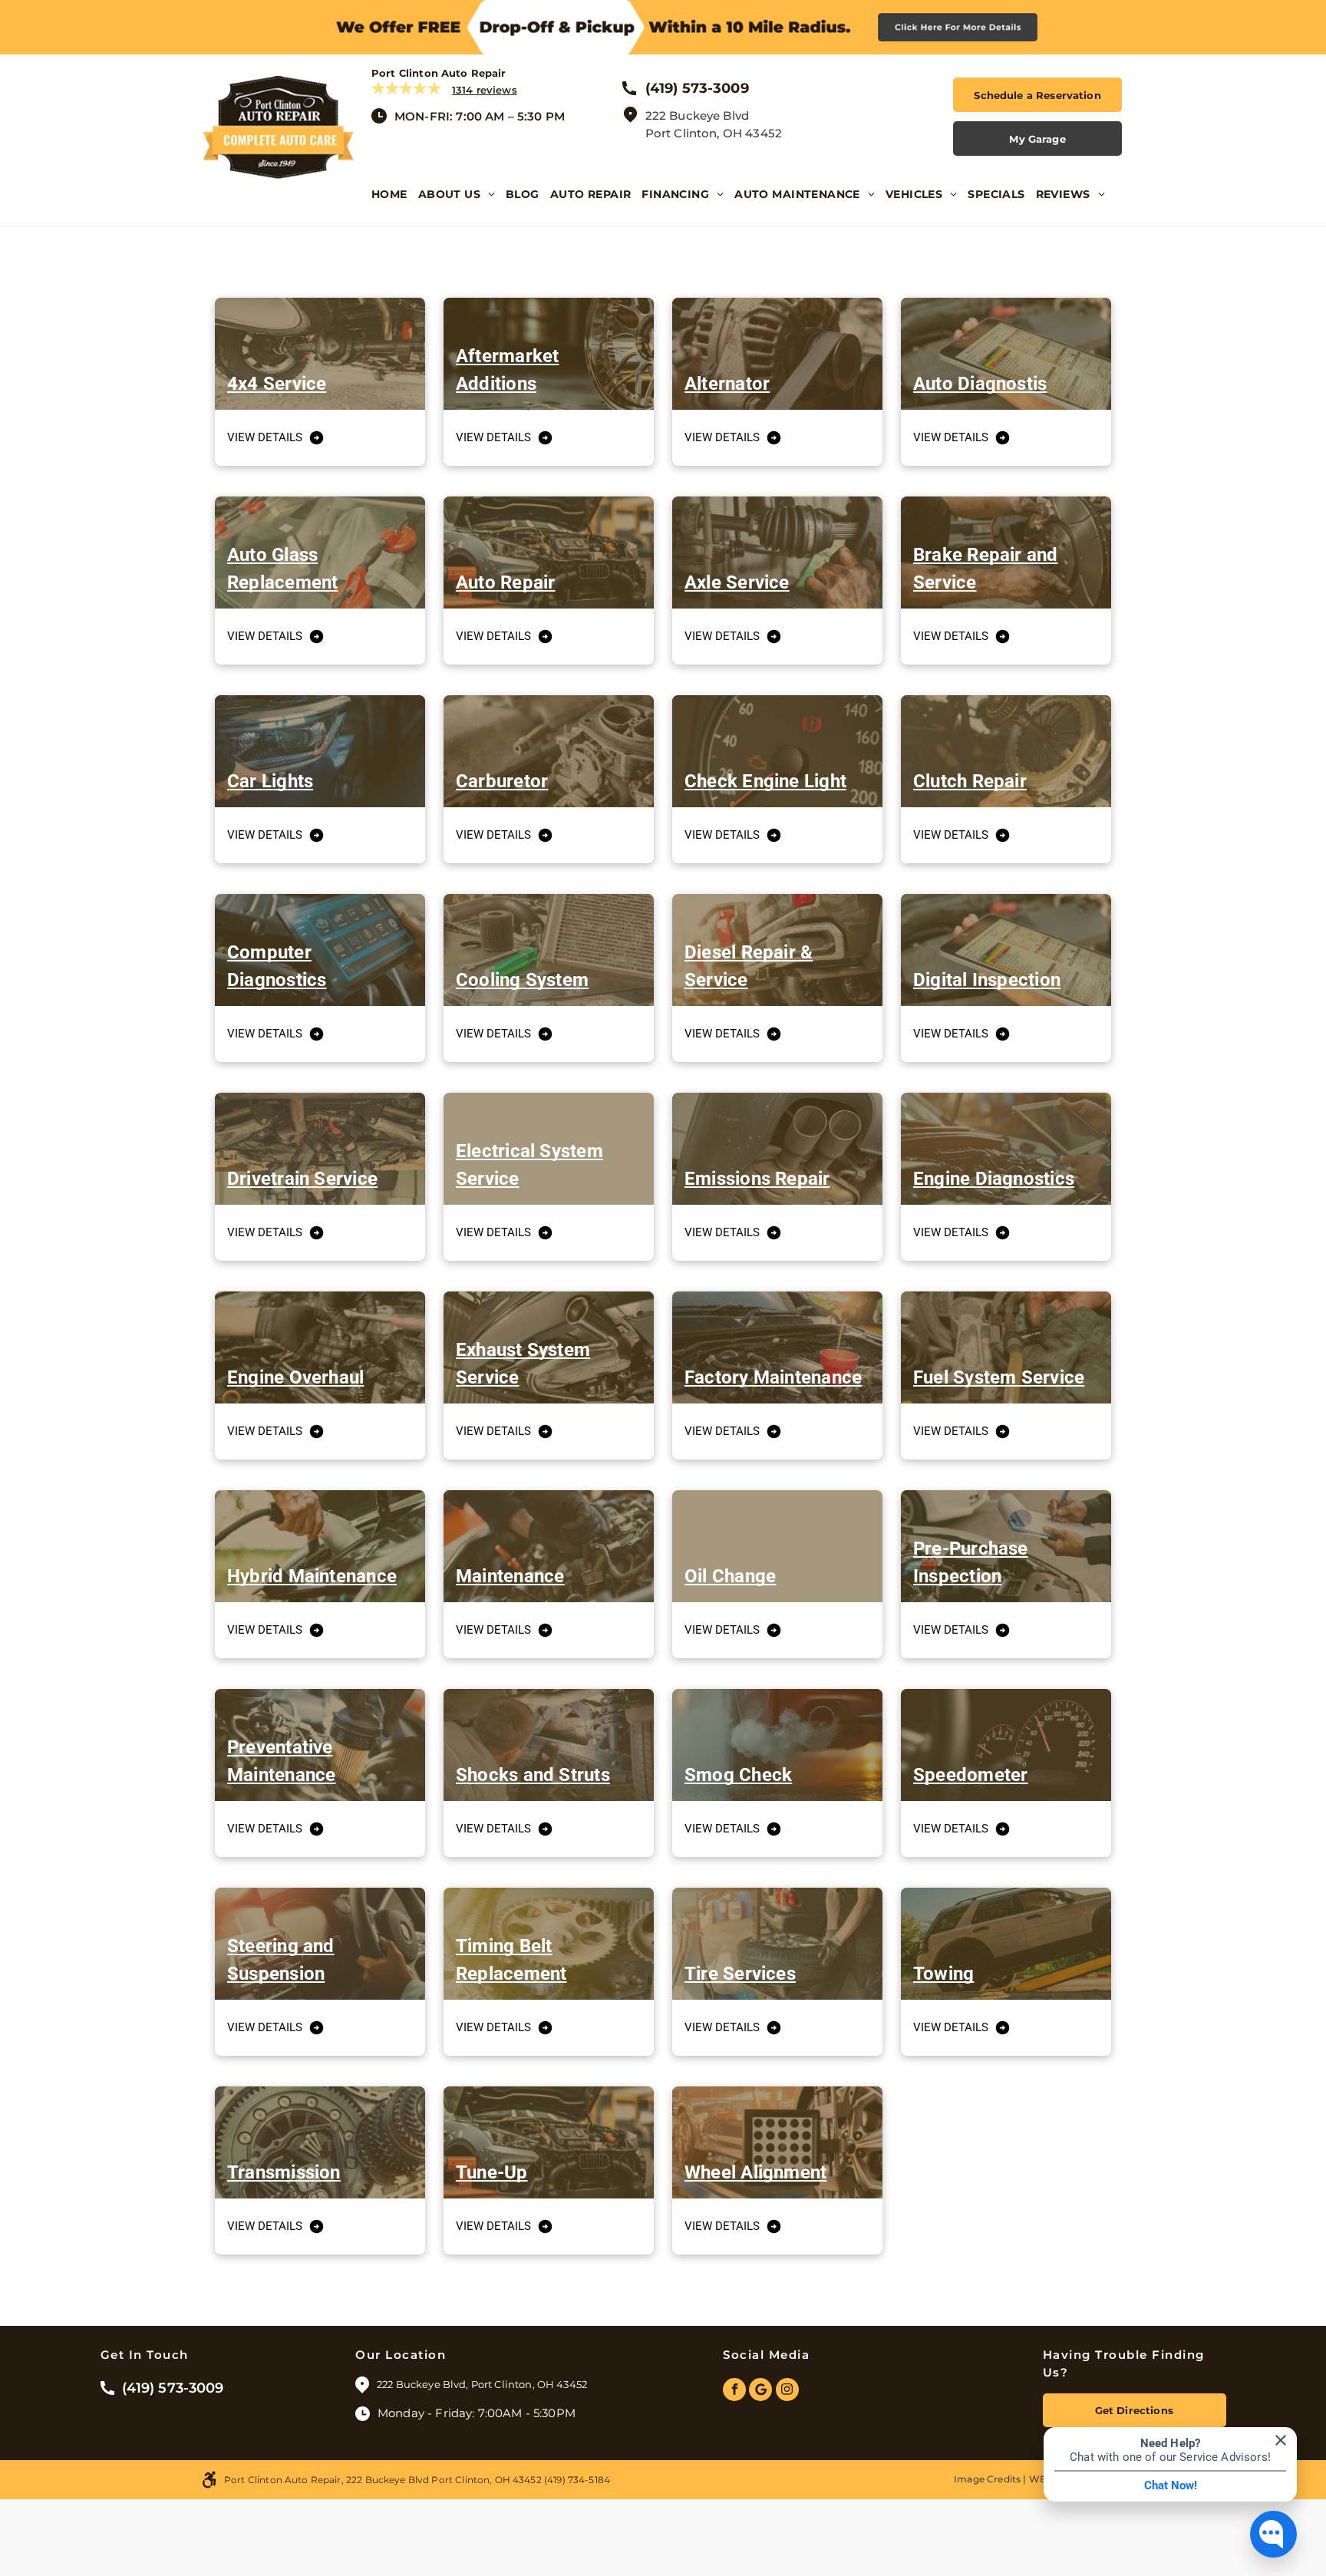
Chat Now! (1171, 2485)
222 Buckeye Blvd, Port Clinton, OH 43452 (483, 2384)
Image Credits (987, 2479)
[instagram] (787, 2391)
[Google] (760, 2391)
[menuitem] (395, 206)
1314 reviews (485, 90)
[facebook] (734, 2391)
